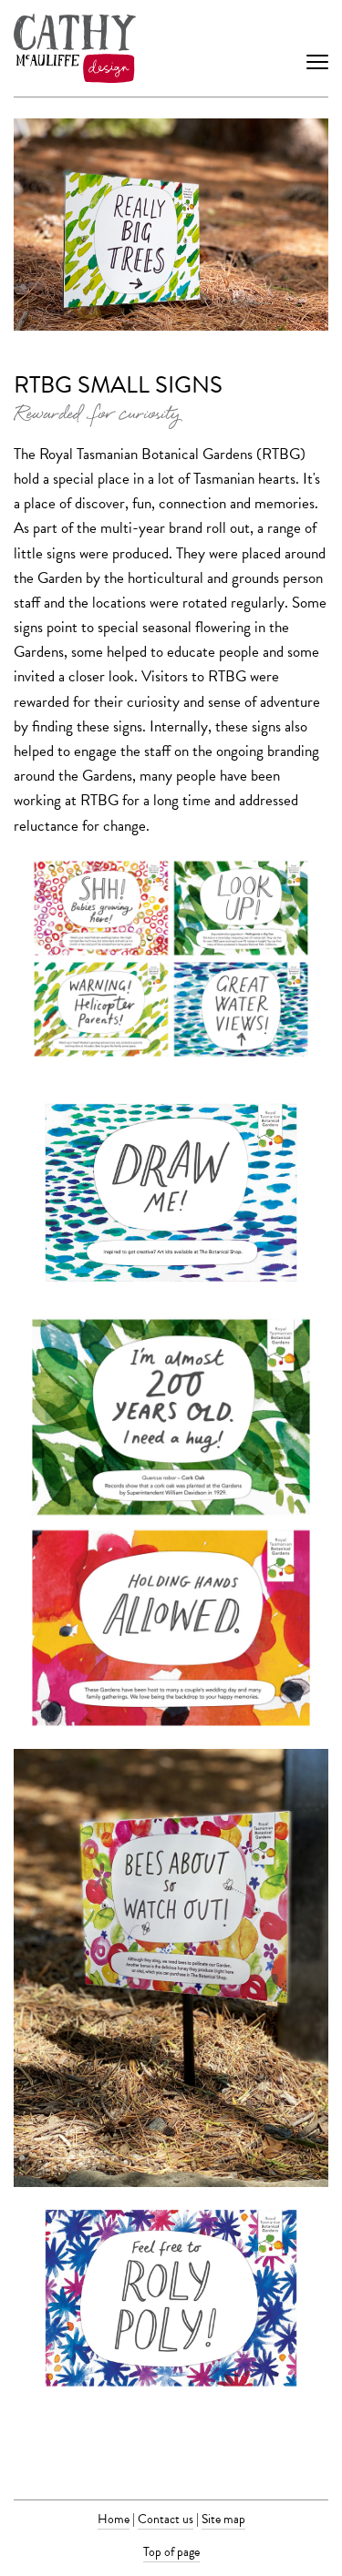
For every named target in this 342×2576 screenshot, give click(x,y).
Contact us (166, 2519)
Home (114, 2519)
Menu (317, 48)
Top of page (171, 2552)
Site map (223, 2519)
